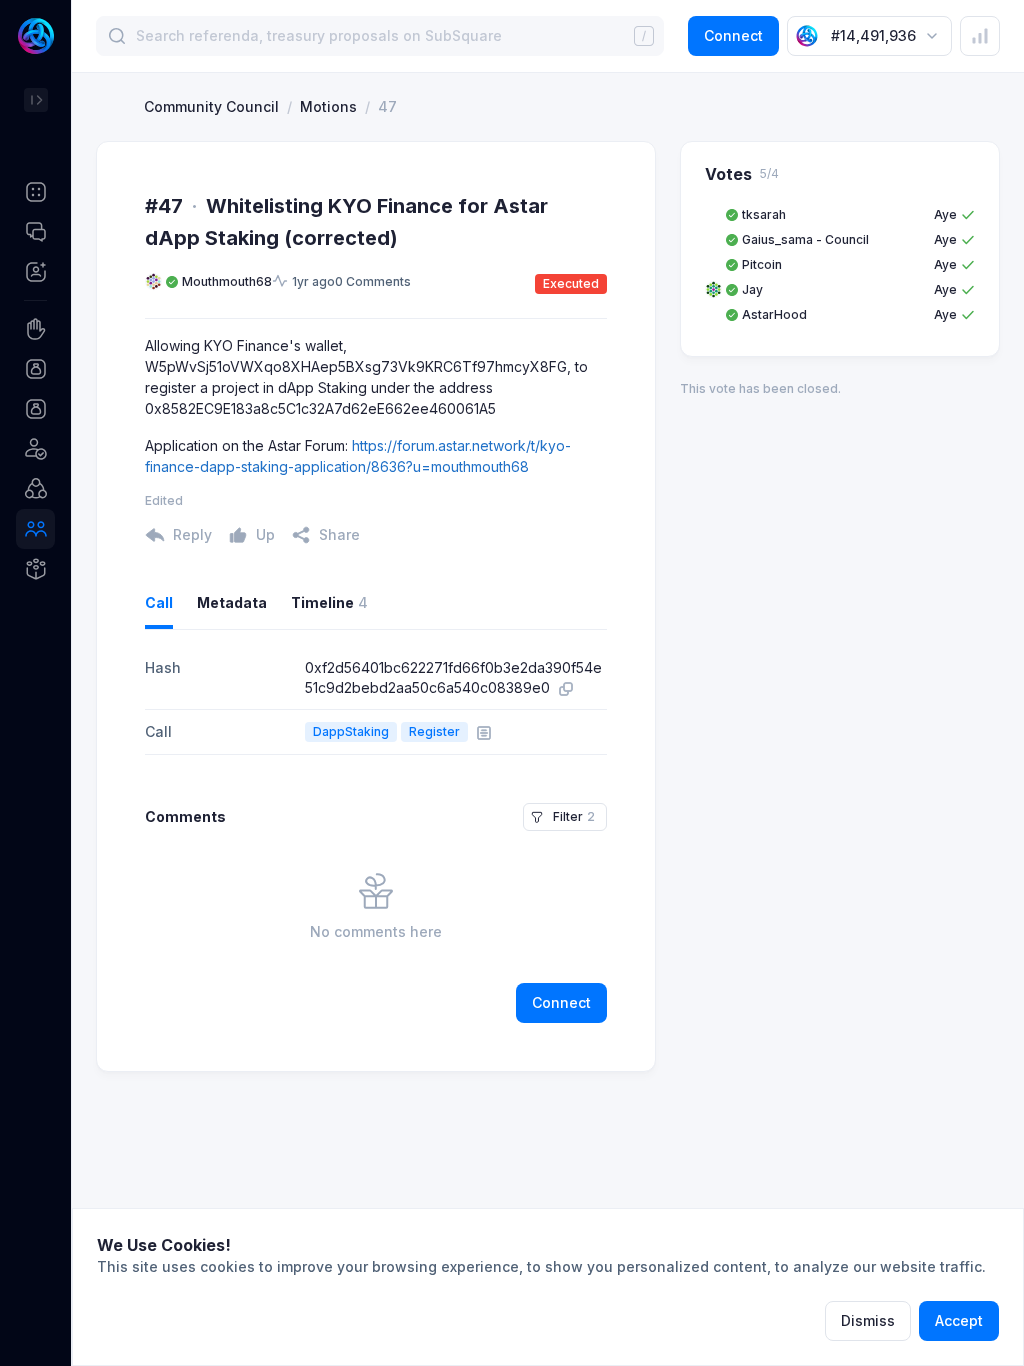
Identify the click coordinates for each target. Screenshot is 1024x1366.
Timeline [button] (329, 602)
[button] (35, 192)
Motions (328, 106)
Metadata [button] (232, 602)
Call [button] (159, 602)
